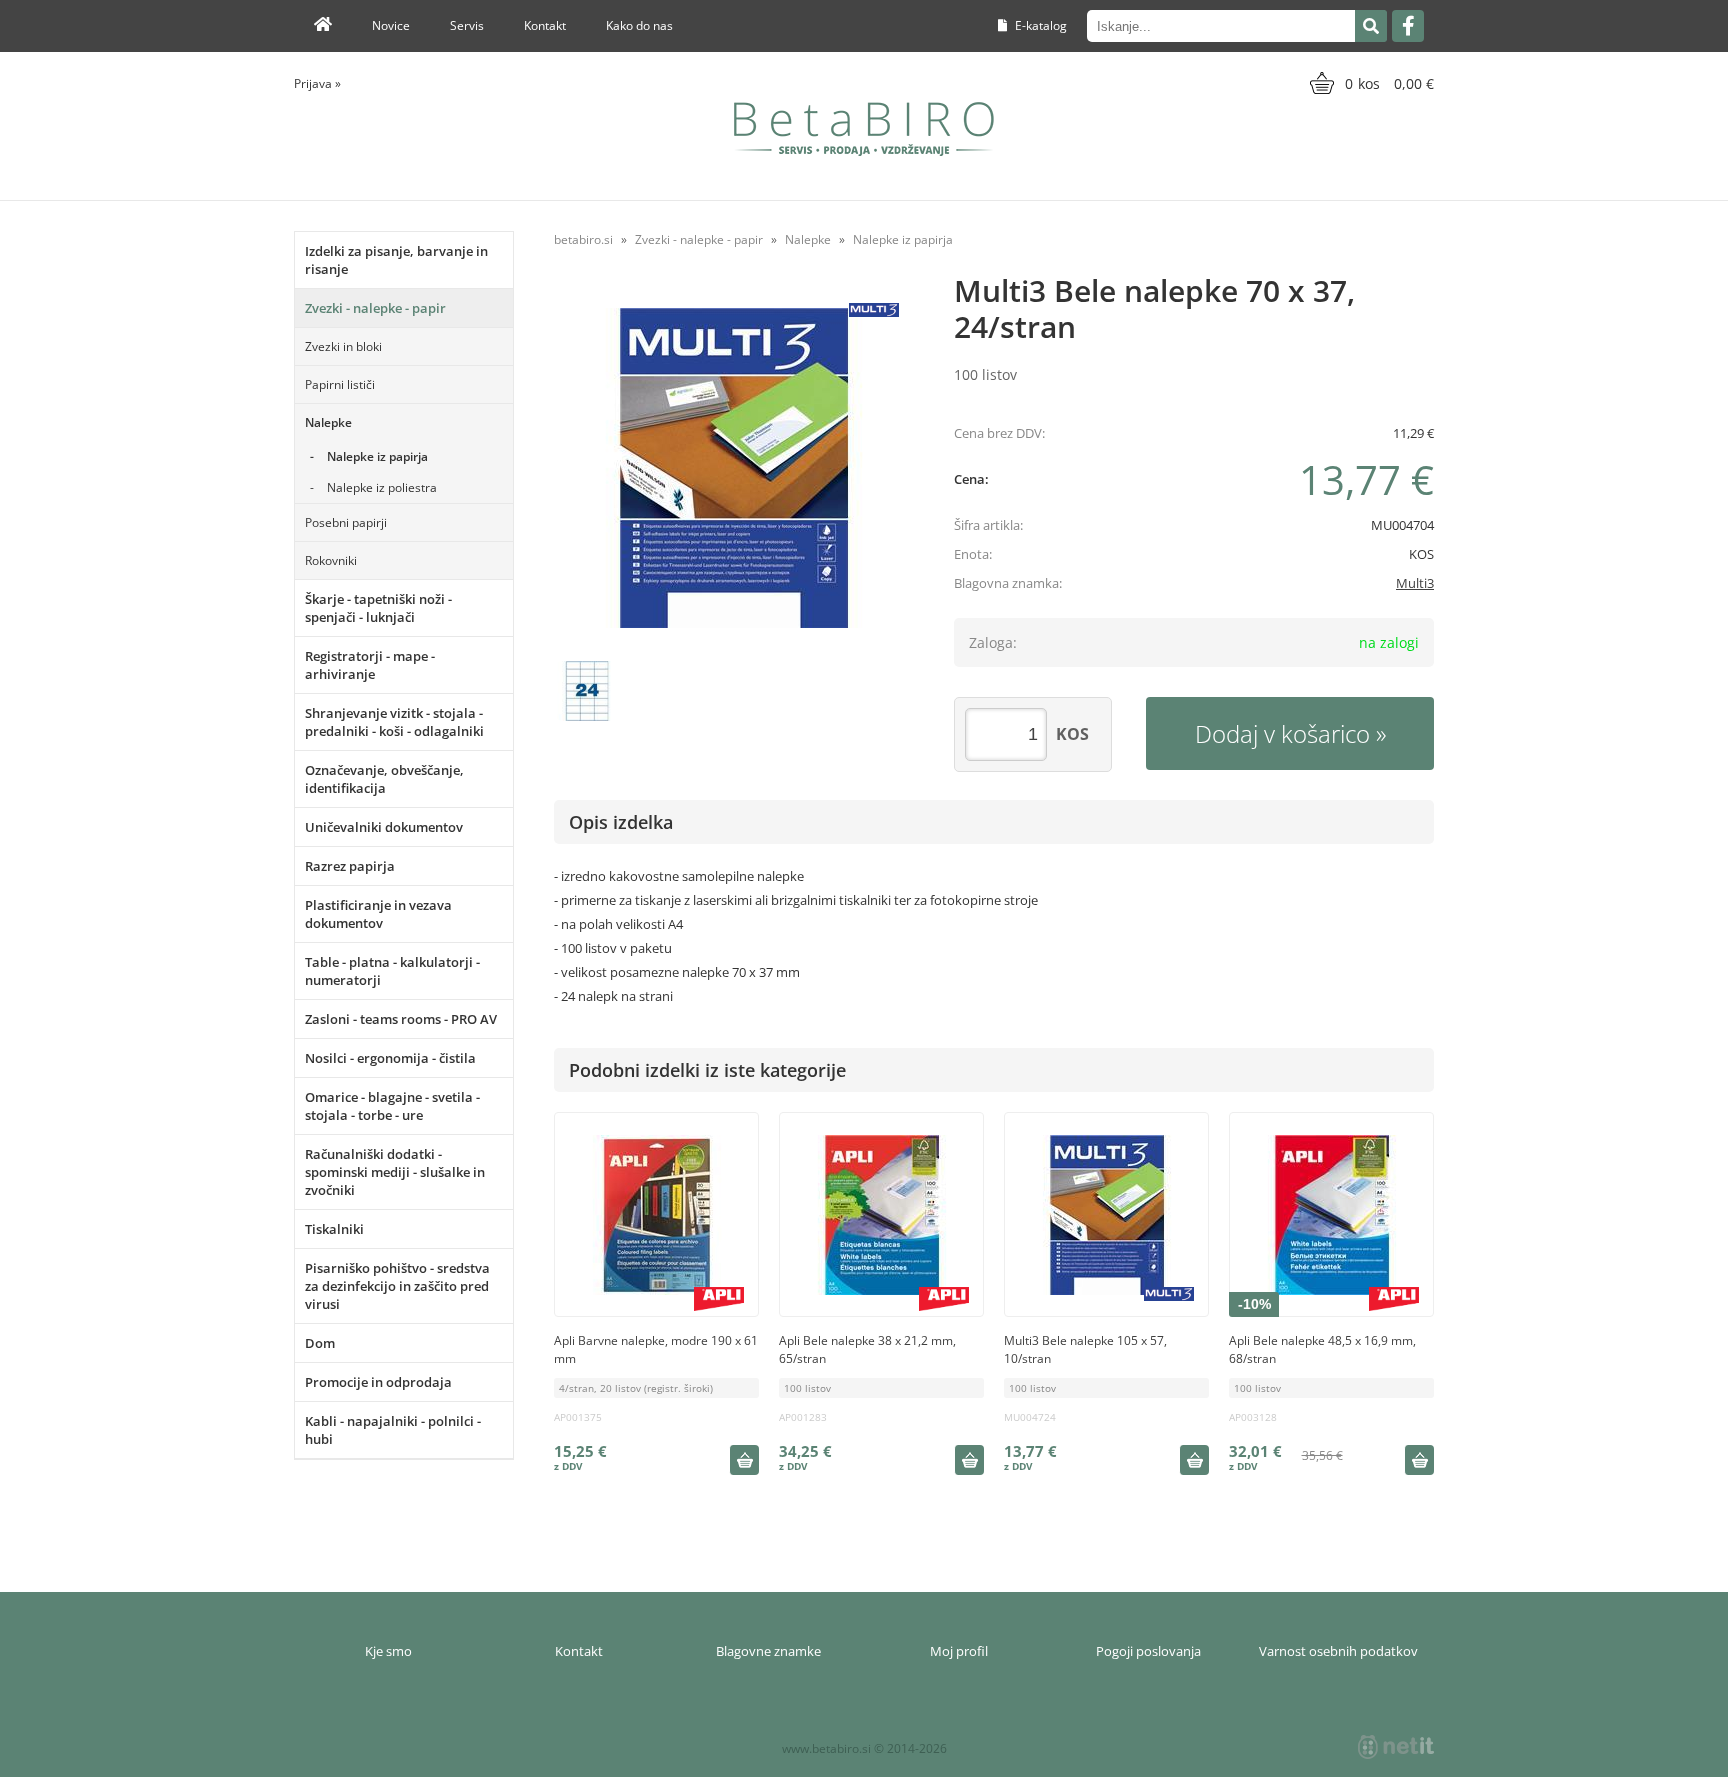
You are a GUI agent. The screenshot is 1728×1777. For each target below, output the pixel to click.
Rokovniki (331, 560)
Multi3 (1415, 583)
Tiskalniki (334, 1229)
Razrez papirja (350, 866)
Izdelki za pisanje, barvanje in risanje (396, 260)
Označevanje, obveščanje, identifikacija (384, 779)
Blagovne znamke (768, 1651)
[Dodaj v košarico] (744, 1460)
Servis (467, 25)
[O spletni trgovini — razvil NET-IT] (1396, 1747)
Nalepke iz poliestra (382, 487)
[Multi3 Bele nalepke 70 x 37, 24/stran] (734, 468)
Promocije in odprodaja (378, 1382)
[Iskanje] (1371, 26)
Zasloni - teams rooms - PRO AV (401, 1019)
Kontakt (545, 25)
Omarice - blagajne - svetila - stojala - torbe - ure (392, 1106)
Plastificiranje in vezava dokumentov (378, 914)
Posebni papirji (346, 522)
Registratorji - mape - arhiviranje (370, 665)
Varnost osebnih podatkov (1338, 1651)
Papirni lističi (340, 384)
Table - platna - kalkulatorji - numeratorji (392, 971)
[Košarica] (1369, 83)
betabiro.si (583, 239)
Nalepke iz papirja (377, 456)
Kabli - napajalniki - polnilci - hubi (393, 1430)
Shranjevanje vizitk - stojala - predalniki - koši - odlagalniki (394, 722)
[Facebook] (1408, 26)
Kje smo (388, 1651)
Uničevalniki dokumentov (384, 827)
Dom (320, 1343)
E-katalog (1039, 25)
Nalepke (328, 422)
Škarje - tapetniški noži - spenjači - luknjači (378, 608)
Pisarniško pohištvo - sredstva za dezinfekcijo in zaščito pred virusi (397, 1286)
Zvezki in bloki (343, 346)
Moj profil (959, 1651)
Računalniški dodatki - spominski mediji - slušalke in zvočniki (395, 1172)
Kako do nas (639, 25)
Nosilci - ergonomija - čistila (390, 1058)
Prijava (317, 83)
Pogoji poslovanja (1148, 1651)
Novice (391, 25)
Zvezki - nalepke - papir (375, 308)
